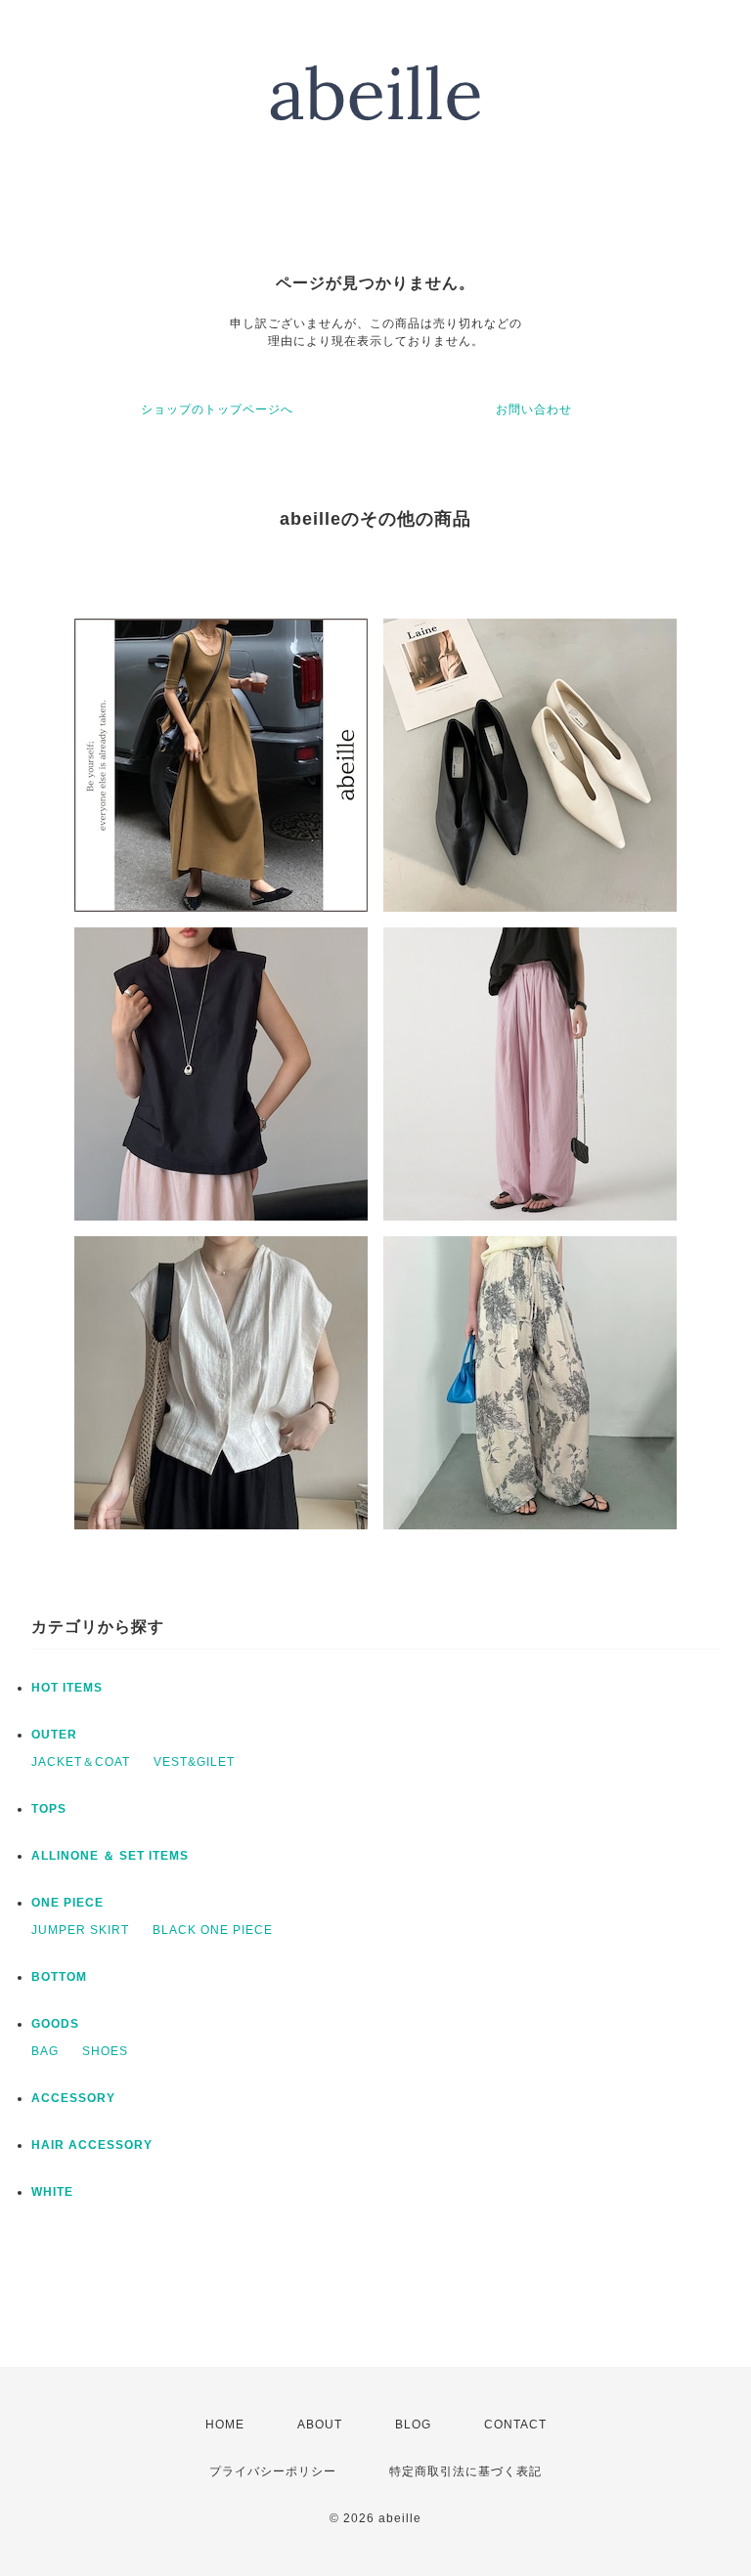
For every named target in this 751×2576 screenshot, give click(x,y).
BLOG (413, 2425)
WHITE (52, 2192)
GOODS (55, 2024)
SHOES (105, 2051)
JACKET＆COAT (81, 1762)
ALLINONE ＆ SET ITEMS (110, 1856)
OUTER (54, 1735)
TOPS (49, 1809)
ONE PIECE (67, 1903)
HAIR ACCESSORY (92, 2145)
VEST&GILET (194, 1762)
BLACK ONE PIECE (213, 1930)
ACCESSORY (73, 2098)
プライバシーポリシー (273, 2471)
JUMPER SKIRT (80, 1930)
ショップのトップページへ (217, 409)
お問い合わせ (534, 409)
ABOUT (320, 2425)
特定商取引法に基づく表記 (465, 2471)
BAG (45, 2051)
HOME (225, 2425)
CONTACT (515, 2425)
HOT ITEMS (67, 1688)
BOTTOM (59, 1977)
